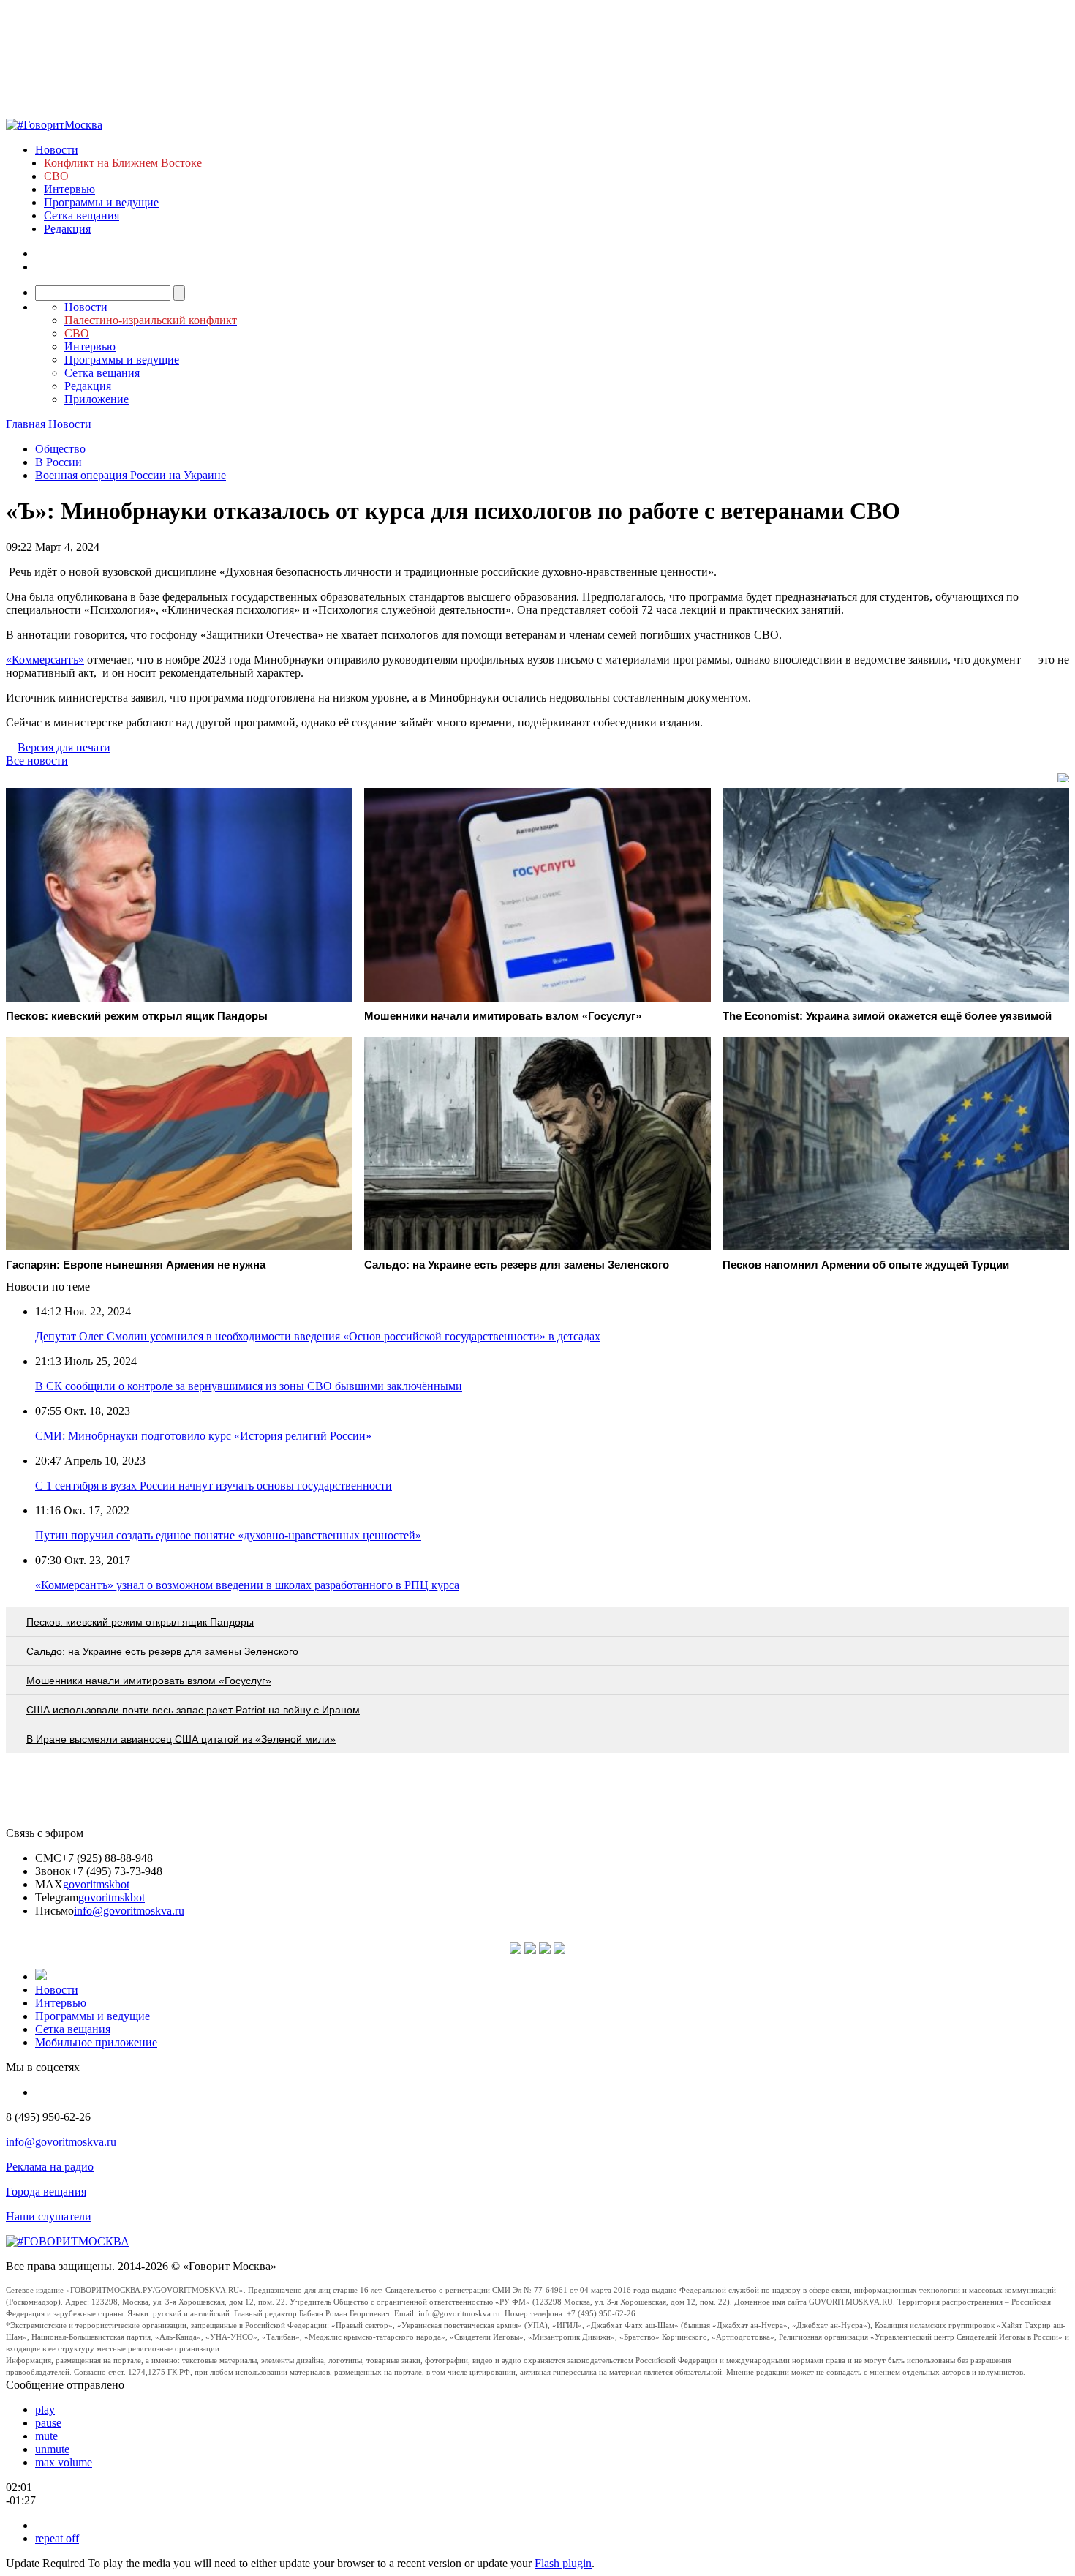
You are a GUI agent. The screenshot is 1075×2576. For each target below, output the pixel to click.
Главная (26, 424)
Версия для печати (64, 747)
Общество (60, 449)
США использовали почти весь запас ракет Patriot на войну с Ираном (193, 1710)
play (45, 2410)
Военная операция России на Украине (131, 475)
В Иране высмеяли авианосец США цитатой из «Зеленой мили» (181, 1739)
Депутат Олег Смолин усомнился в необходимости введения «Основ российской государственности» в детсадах (318, 1336)
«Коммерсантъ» (45, 660)
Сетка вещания (82, 215)
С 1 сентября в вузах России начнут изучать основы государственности (214, 1486)
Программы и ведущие (101, 202)
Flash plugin (563, 2563)
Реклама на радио (50, 2167)
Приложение (97, 399)
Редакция (67, 229)
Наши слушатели (49, 2216)
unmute (52, 2449)
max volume (64, 2462)
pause (48, 2423)
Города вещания (46, 2192)
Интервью (69, 189)
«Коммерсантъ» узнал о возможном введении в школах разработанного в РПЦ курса (247, 1585)
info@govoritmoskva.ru (129, 1911)
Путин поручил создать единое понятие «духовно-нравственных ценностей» (228, 1535)
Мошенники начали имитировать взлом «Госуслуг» (149, 1681)
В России (59, 462)
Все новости (37, 761)
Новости (57, 150)
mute (46, 2436)
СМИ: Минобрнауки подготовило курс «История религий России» (203, 1436)
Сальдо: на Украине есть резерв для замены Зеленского (162, 1651)
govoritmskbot (96, 1884)
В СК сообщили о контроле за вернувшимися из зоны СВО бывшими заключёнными (249, 1386)
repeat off (57, 2538)
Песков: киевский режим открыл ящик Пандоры (140, 1622)
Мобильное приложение (96, 2042)
